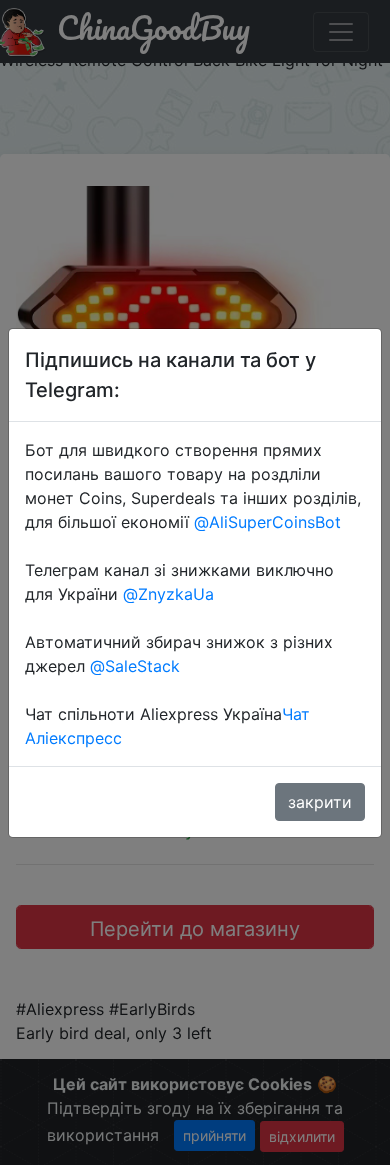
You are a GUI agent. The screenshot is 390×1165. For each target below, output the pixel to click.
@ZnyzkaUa (168, 594)
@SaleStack (135, 666)
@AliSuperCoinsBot (267, 522)
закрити (320, 802)
